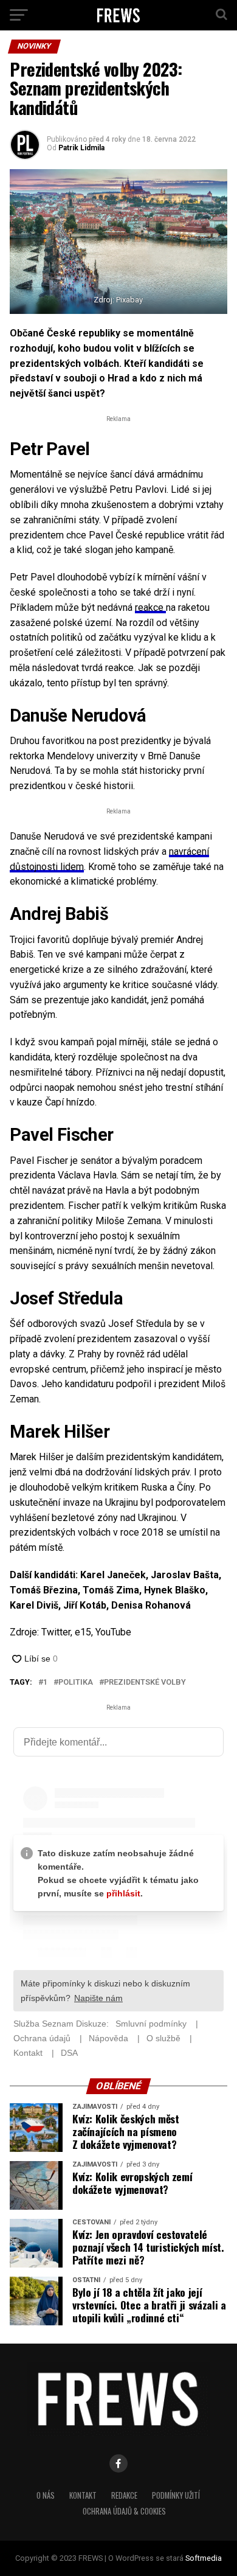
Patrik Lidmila (81, 148)
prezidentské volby (145, 1683)
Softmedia (204, 2558)
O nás (46, 2495)
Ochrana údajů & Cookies (124, 2511)
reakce (150, 607)
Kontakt (83, 2495)
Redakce (124, 2495)
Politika (76, 1683)
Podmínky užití (176, 2495)
